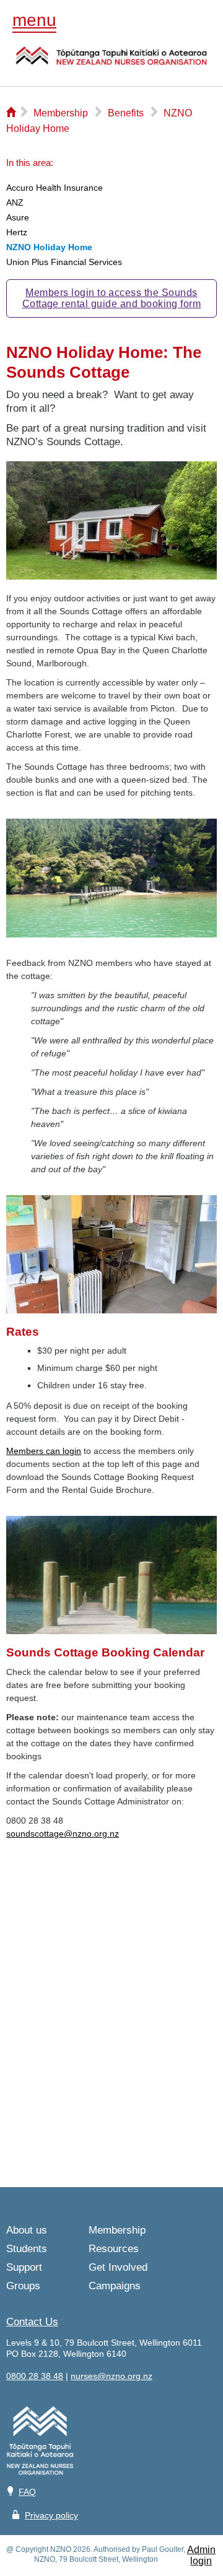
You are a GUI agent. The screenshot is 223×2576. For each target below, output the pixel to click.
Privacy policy (51, 2515)
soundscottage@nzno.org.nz (63, 1834)
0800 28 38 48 (35, 2376)
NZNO (111, 64)
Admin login (201, 2555)
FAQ (27, 2492)
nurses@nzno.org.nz (111, 2376)
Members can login (44, 1451)
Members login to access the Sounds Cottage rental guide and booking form (112, 298)
